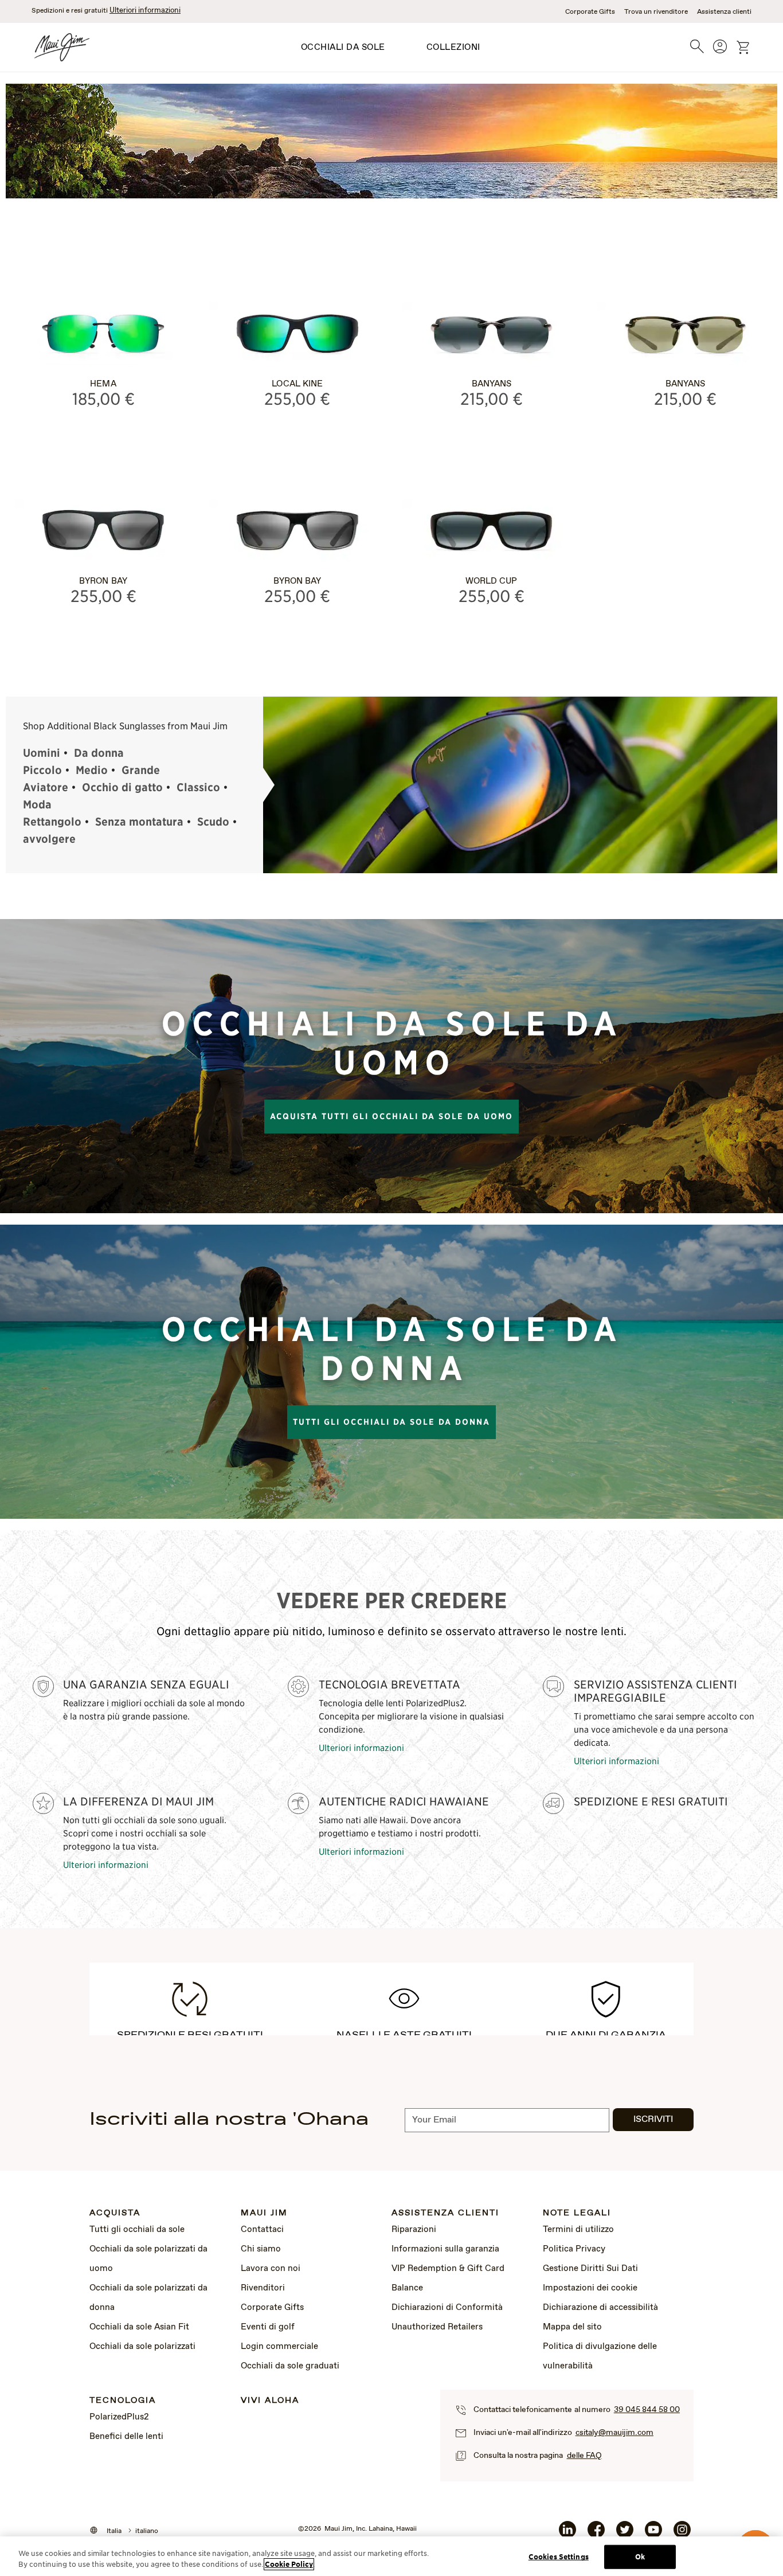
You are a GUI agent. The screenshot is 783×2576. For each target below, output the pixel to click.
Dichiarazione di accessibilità (600, 2308)
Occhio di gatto (122, 787)
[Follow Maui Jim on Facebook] (596, 2534)
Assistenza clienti (724, 12)
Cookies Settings (559, 2557)
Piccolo (42, 770)
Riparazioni (414, 2230)
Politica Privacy (574, 2249)
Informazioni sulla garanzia (445, 2249)
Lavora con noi (271, 2269)
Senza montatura (139, 822)
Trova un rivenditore (656, 12)
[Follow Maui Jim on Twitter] (625, 2534)
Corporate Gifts (590, 12)
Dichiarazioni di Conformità (447, 2308)
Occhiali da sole (343, 48)
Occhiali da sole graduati (290, 2366)
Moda (37, 804)
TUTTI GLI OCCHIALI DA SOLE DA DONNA (391, 1422)
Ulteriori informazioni (145, 11)
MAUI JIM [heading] (264, 2213)
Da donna (99, 753)
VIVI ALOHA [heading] (270, 2401)
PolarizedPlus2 (119, 2417)
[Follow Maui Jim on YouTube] (653, 2534)
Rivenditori (263, 2288)
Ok (640, 2557)
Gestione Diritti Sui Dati (590, 2269)
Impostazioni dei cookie (590, 2288)
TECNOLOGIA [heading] (123, 2401)
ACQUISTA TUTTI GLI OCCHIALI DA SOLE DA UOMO (391, 1116)
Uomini (42, 753)
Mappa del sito (572, 2327)
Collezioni (453, 48)
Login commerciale (279, 2347)
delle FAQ (584, 2456)
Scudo (213, 822)
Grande (141, 770)
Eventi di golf (268, 2327)
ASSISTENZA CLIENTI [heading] (445, 2213)
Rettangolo (52, 822)
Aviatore (46, 787)
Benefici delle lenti (126, 2437)
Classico (198, 787)
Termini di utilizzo (578, 2230)
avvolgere (49, 839)
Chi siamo (261, 2249)
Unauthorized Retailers (437, 2327)
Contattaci (262, 2230)
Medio (92, 770)
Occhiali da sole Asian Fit (139, 2327)
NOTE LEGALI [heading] (577, 2213)
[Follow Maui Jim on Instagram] (682, 2534)
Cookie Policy (289, 2564)
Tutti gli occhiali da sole (137, 2230)
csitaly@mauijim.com (614, 2433)
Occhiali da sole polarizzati (142, 2347)
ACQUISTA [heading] (115, 2213)
